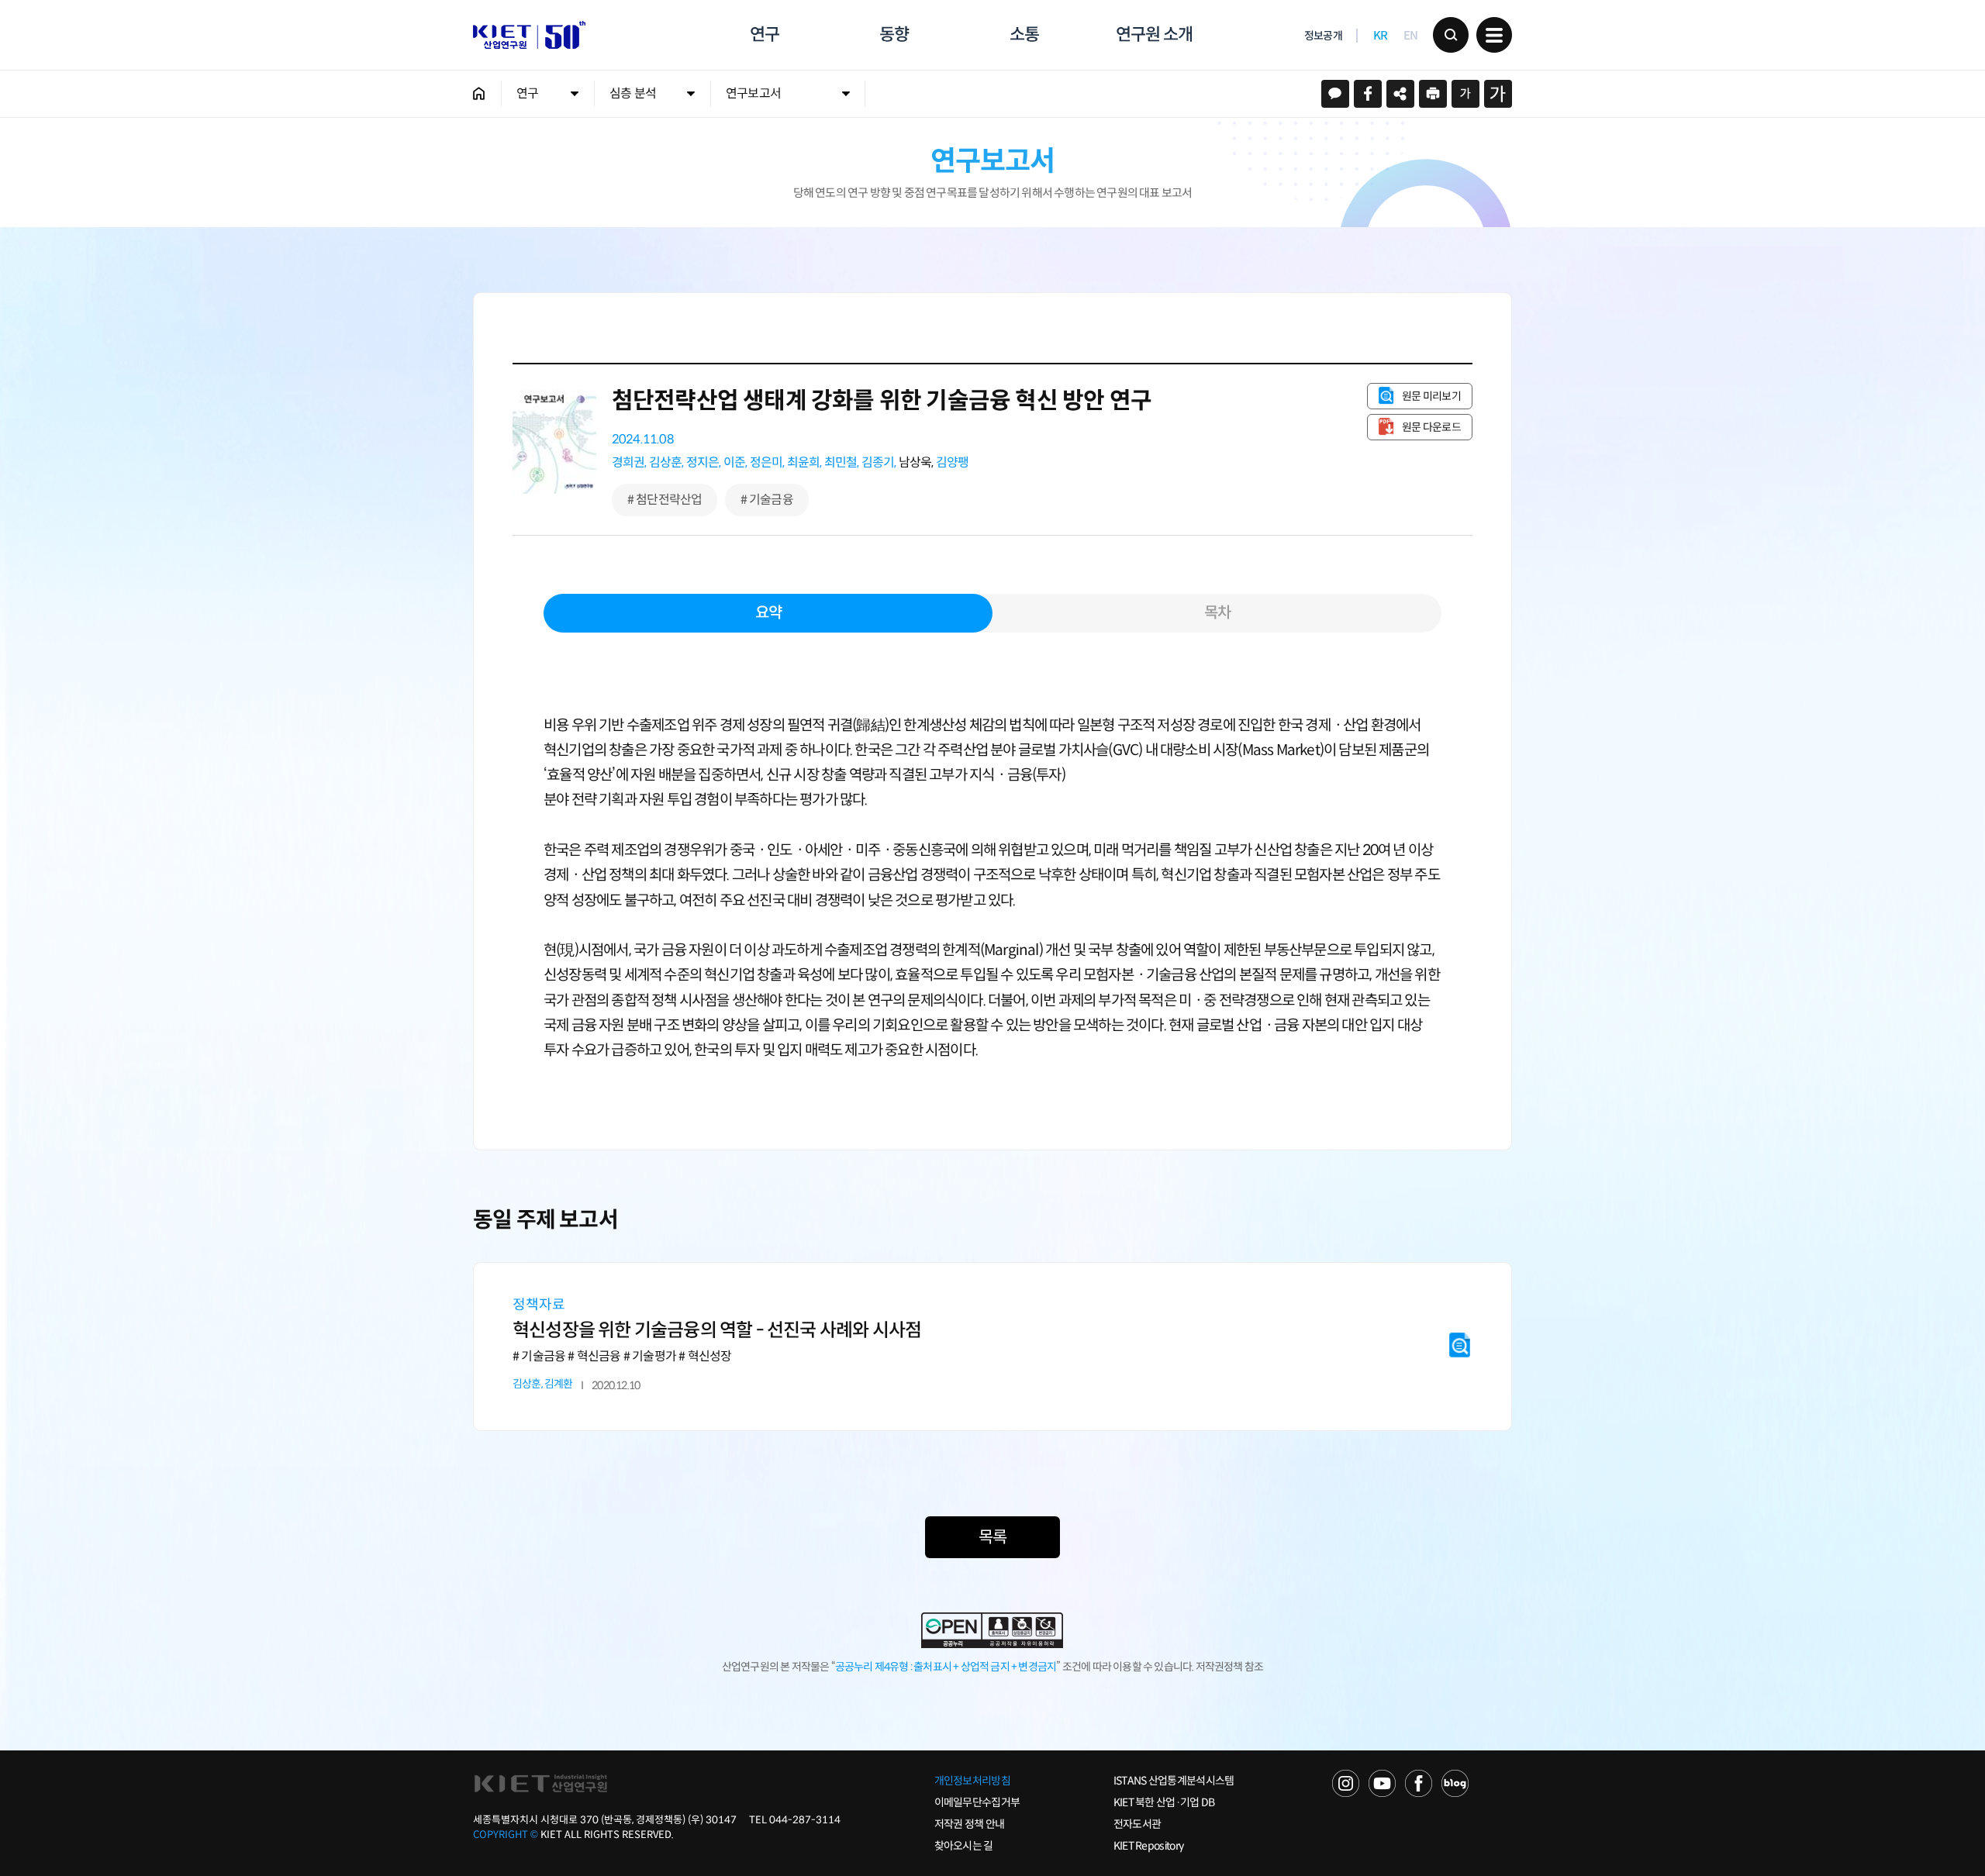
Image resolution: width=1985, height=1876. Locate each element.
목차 (1217, 613)
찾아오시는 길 (964, 1846)
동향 (894, 34)
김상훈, (666, 462)
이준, (735, 462)
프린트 (1433, 94)
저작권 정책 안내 (970, 1824)
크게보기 (1498, 94)
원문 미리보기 (1431, 396)
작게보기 (1465, 94)
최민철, (842, 462)
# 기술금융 (767, 500)
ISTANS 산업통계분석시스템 (1174, 1781)
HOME (479, 94)
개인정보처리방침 (972, 1781)
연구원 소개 (1154, 34)
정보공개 (1323, 36)
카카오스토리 (1335, 94)
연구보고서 (753, 93)
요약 (768, 613)
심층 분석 (633, 93)
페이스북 (1368, 94)
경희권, (629, 462)
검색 (1451, 35)
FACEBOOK (1419, 1783)
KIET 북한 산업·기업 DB (1164, 1802)
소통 (1024, 34)
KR (1381, 35)
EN (1411, 35)
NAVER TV (1346, 1783)
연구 (765, 34)
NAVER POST (1455, 1783)
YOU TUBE (1382, 1783)
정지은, (704, 462)
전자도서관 (1137, 1824)
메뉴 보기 (1494, 35)
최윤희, (804, 462)
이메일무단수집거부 (977, 1802)
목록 (992, 1537)
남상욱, (916, 462)
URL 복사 (1400, 94)
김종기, (879, 462)
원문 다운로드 (1431, 427)
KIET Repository (1149, 1846)
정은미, (767, 462)
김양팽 (953, 462)
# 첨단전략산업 (665, 500)
